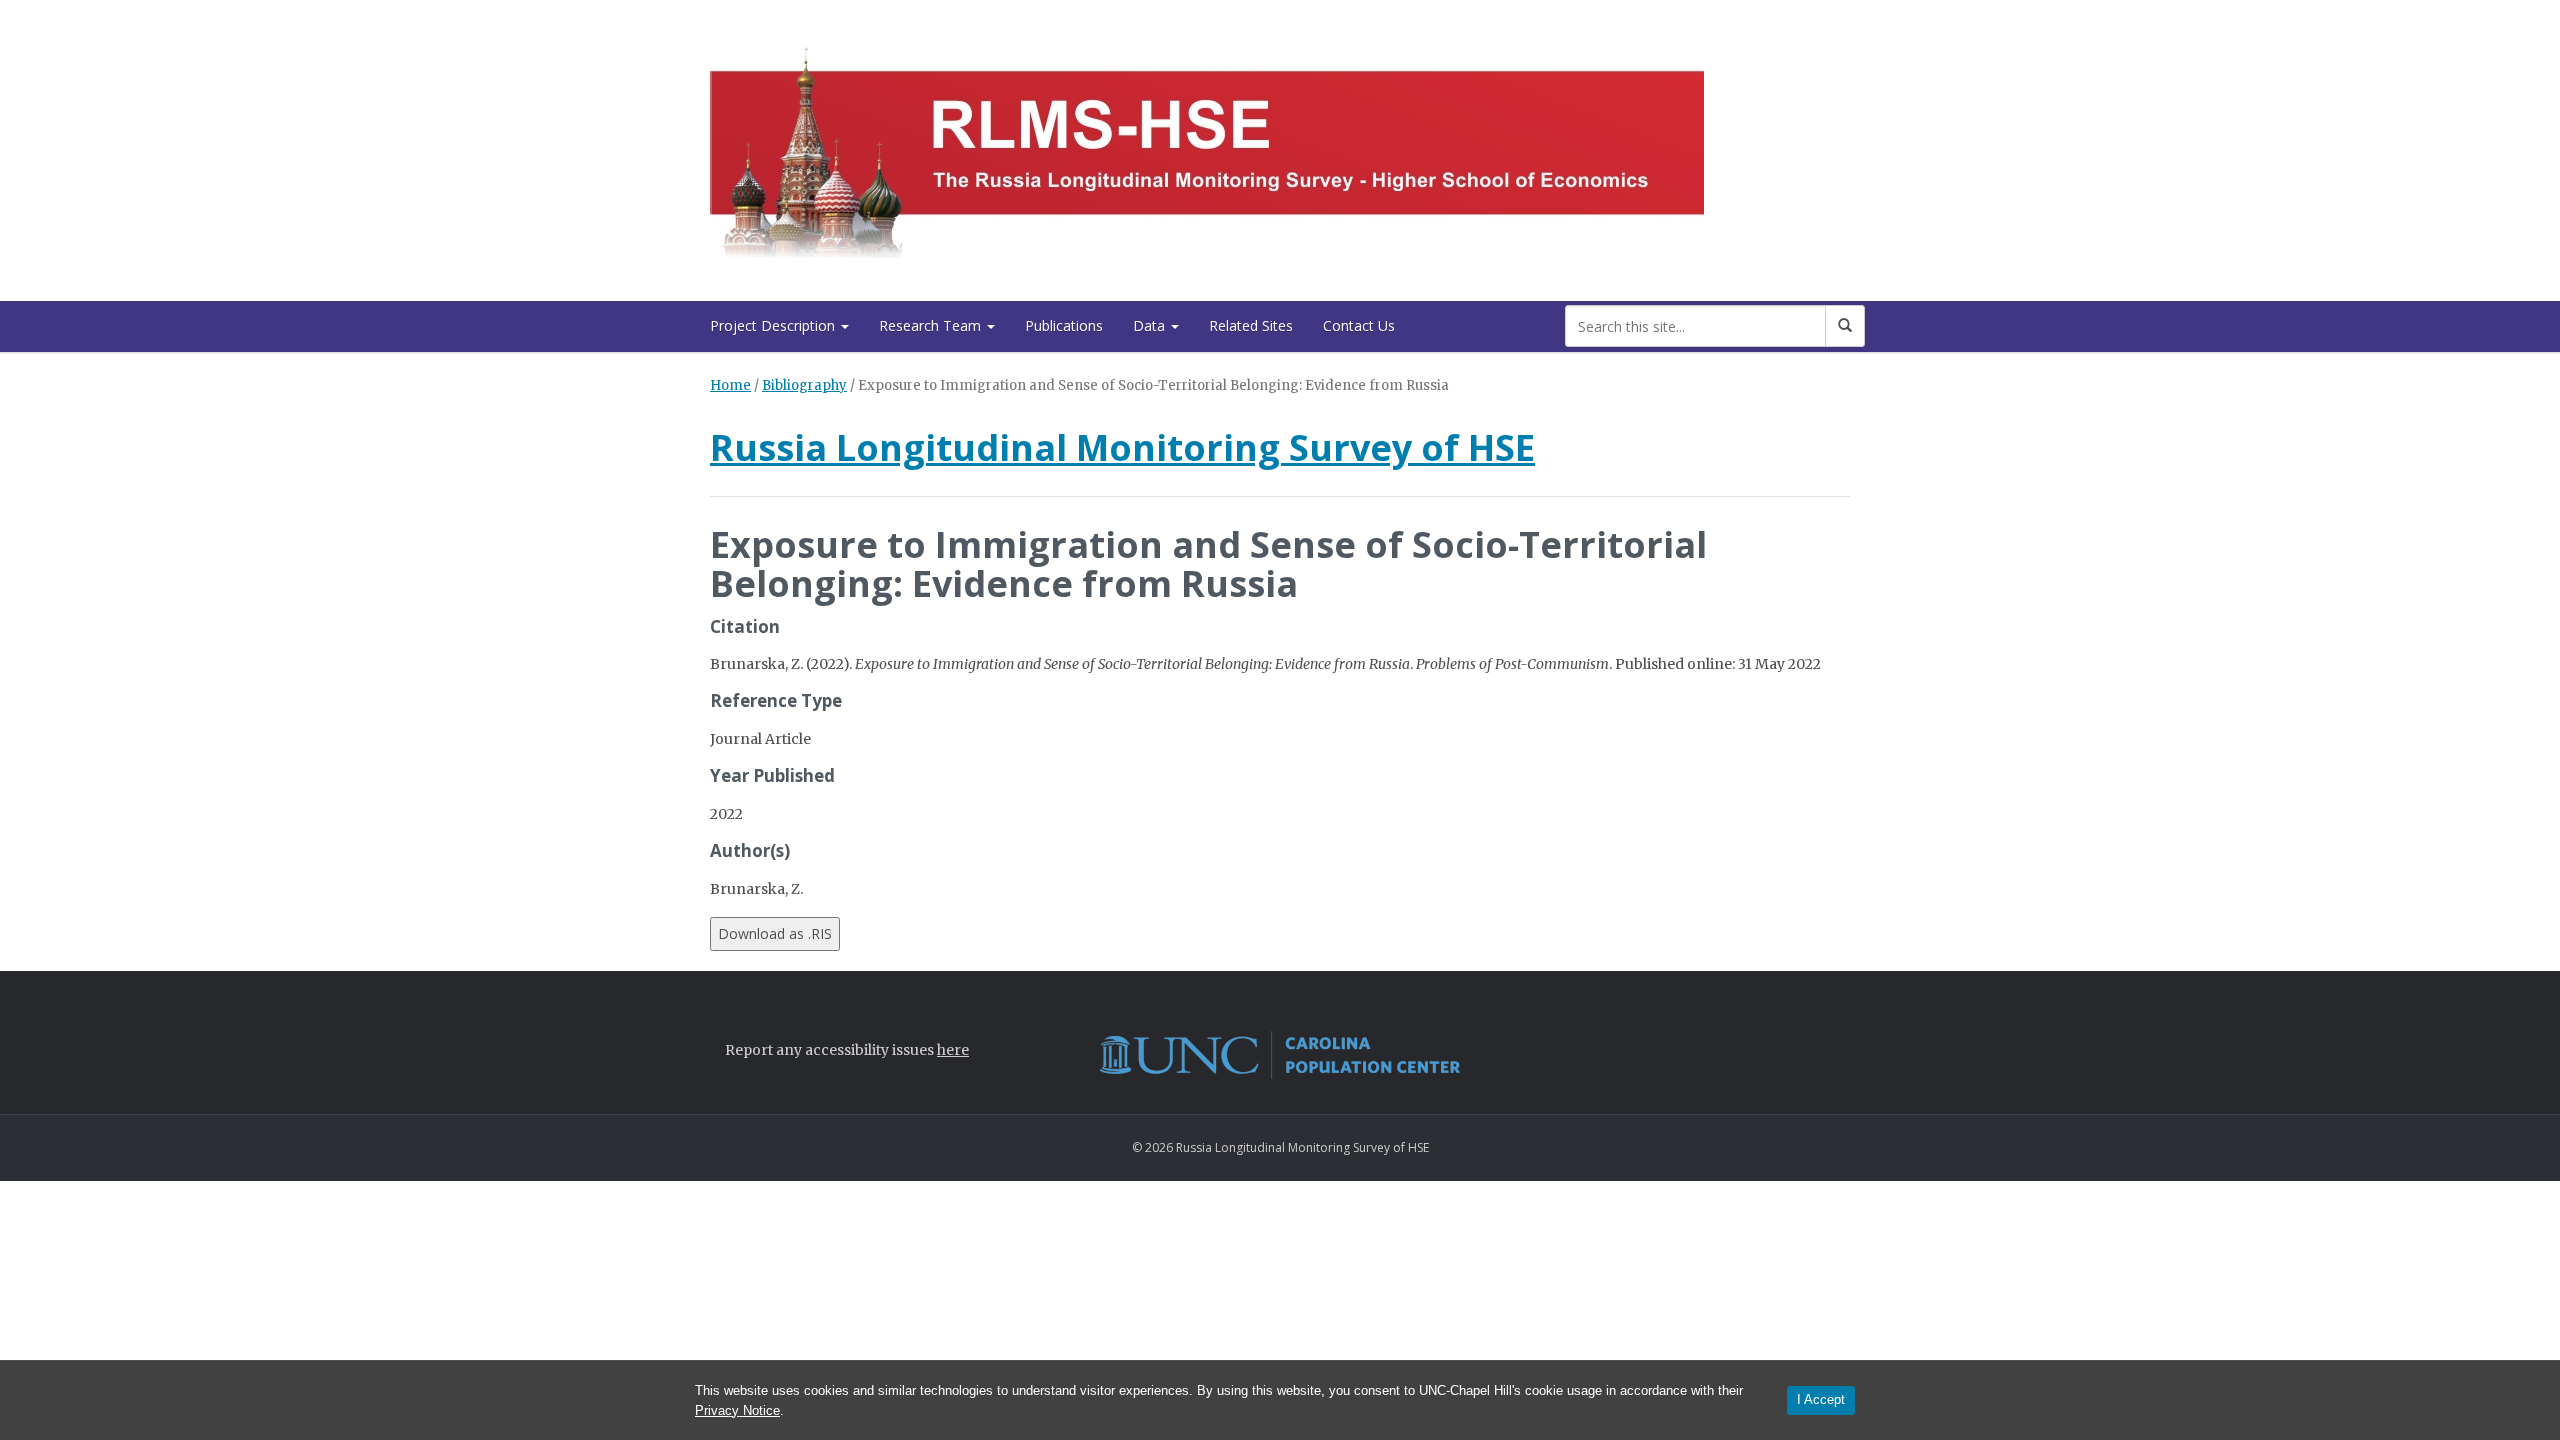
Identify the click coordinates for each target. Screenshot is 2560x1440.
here (953, 1050)
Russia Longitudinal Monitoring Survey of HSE (1122, 447)
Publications (1064, 325)
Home (730, 385)
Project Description (774, 325)
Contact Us (1359, 325)
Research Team (932, 325)
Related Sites (1251, 325)
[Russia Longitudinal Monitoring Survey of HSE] (1207, 146)
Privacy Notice (737, 1410)
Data (1151, 325)
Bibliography (804, 385)
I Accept (1821, 1399)
